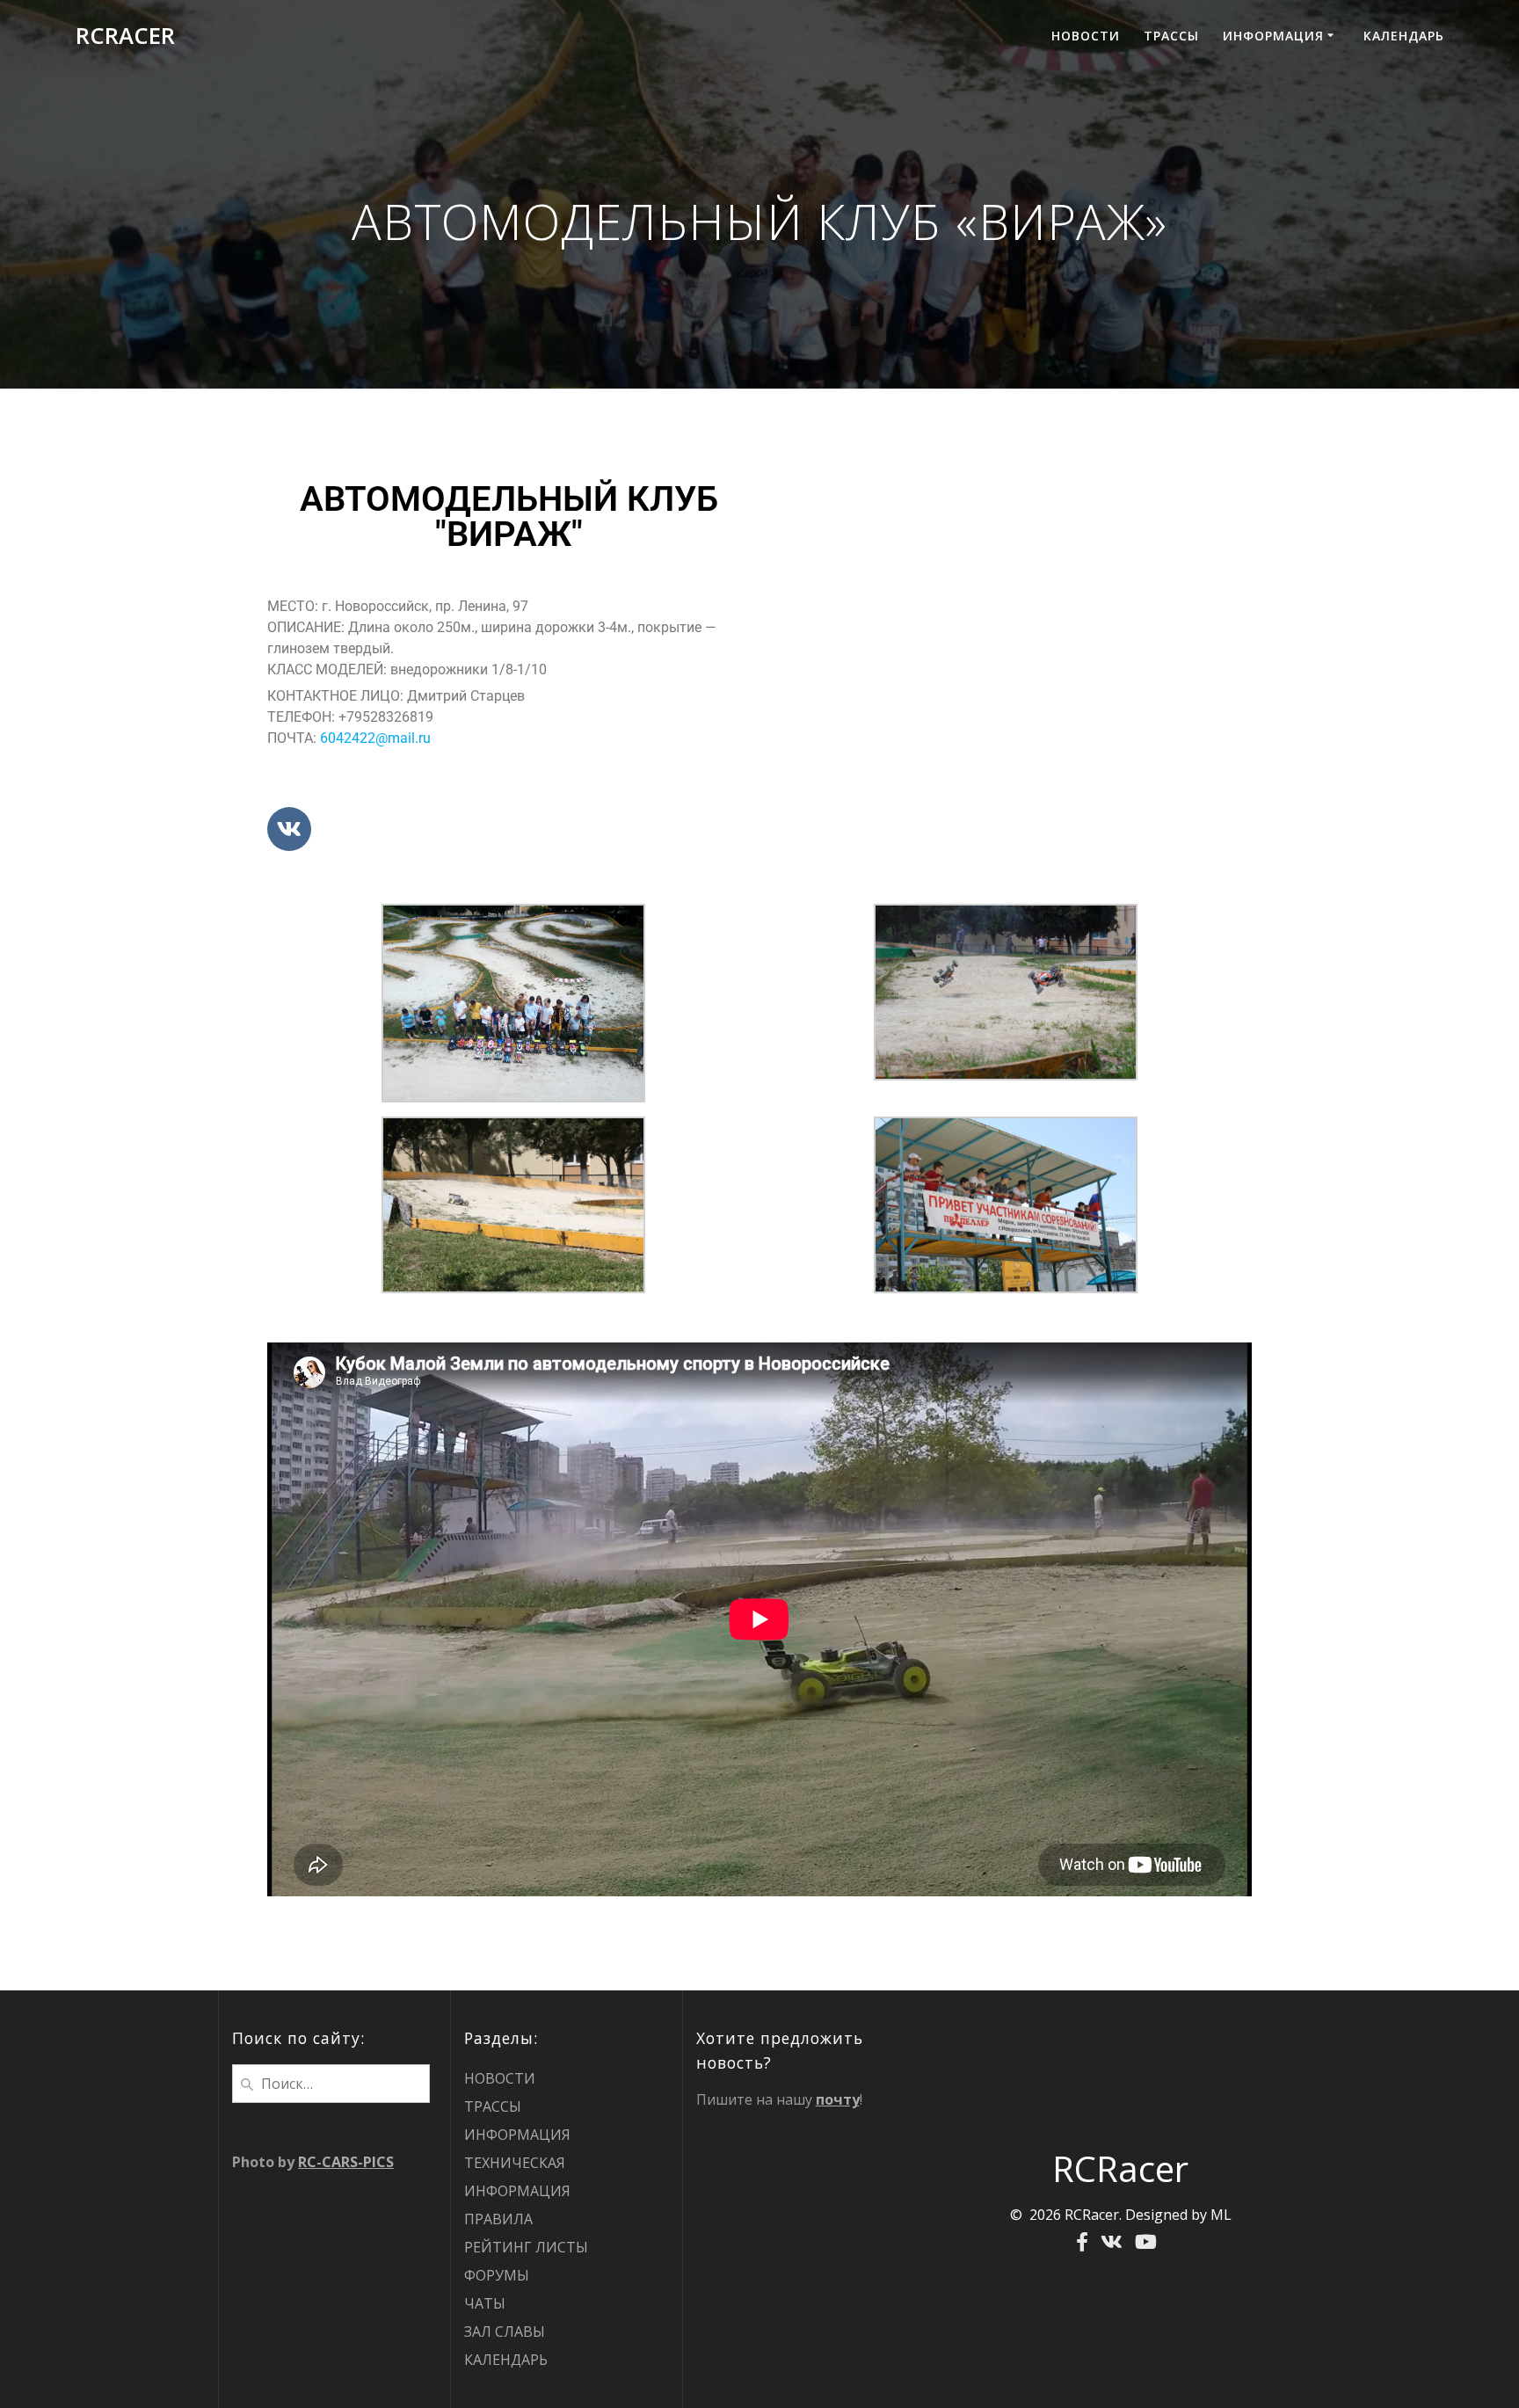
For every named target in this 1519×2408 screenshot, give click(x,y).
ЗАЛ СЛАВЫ (505, 2332)
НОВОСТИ (1086, 36)
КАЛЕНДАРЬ (1404, 36)
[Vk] (289, 829)
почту (838, 2099)
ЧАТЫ (485, 2303)
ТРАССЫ (1171, 36)
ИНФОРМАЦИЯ (1273, 36)
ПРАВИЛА (498, 2219)
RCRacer (125, 36)
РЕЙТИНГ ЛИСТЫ (526, 2247)
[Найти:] (331, 2082)
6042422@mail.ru (375, 738)
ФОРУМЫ (497, 2275)
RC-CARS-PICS (346, 2162)
